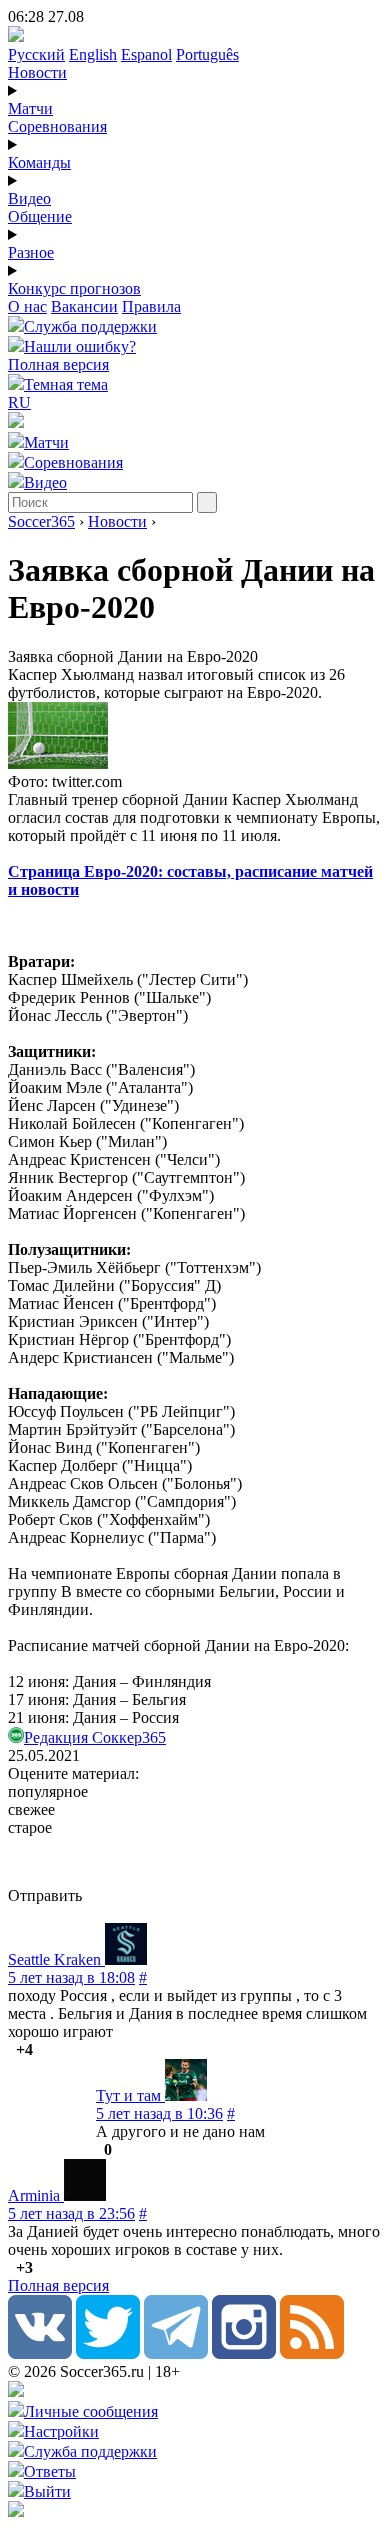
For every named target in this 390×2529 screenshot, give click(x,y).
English (93, 54)
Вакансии (84, 306)
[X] (108, 2353)
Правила (151, 306)
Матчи (30, 108)
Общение (40, 216)
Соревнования (57, 126)
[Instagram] (244, 2353)
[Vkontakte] (40, 2353)
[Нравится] (10, 2049)
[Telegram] (176, 2353)
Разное (31, 252)
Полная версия (58, 364)
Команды (39, 162)
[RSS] (312, 2353)
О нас (27, 306)
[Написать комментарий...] (195, 1862)
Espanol (146, 54)
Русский (36, 54)
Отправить (45, 1895)
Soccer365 (41, 521)
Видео (29, 198)
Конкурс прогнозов (74, 288)
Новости (37, 72)
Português (207, 54)
